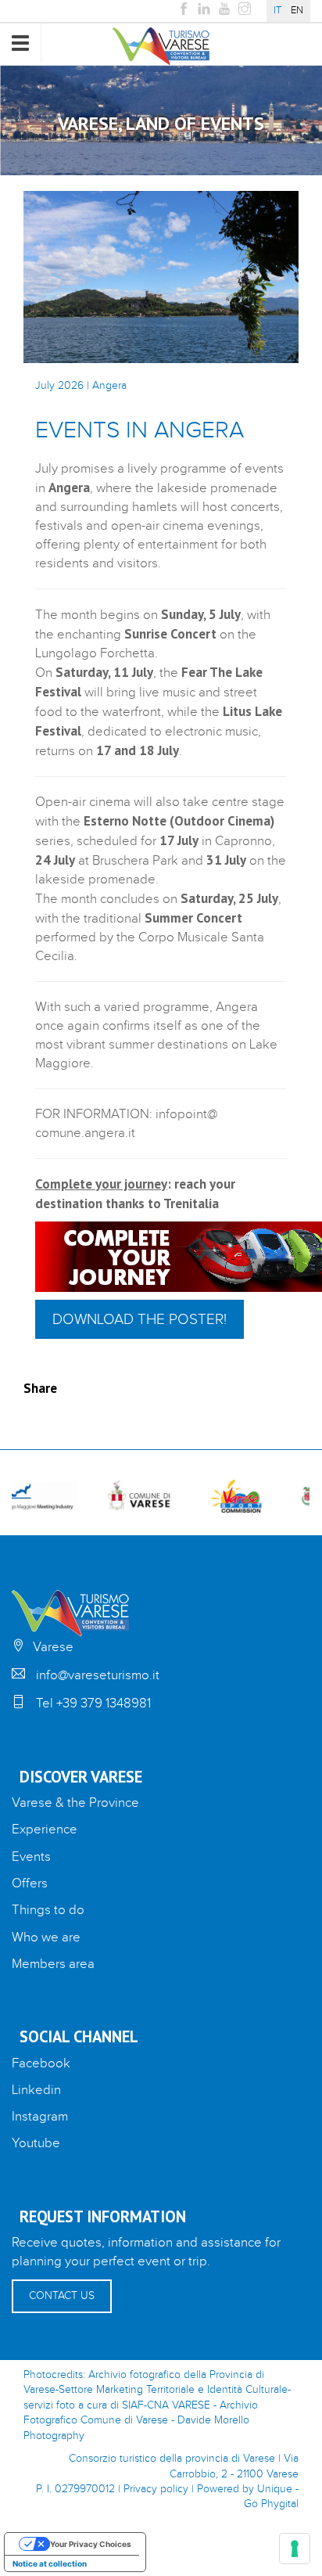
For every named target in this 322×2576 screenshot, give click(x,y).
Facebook (41, 2063)
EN (297, 11)
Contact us (62, 2296)
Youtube (36, 2143)
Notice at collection (50, 2563)
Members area (53, 1964)
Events (31, 1857)
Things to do (48, 1910)
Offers (30, 1883)
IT (277, 11)
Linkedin (36, 2090)
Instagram (40, 2117)
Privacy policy (156, 2489)
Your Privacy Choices (91, 2544)
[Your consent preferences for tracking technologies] (295, 2549)
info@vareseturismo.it (98, 1675)
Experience (45, 1829)
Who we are (46, 1937)
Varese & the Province (75, 1803)
